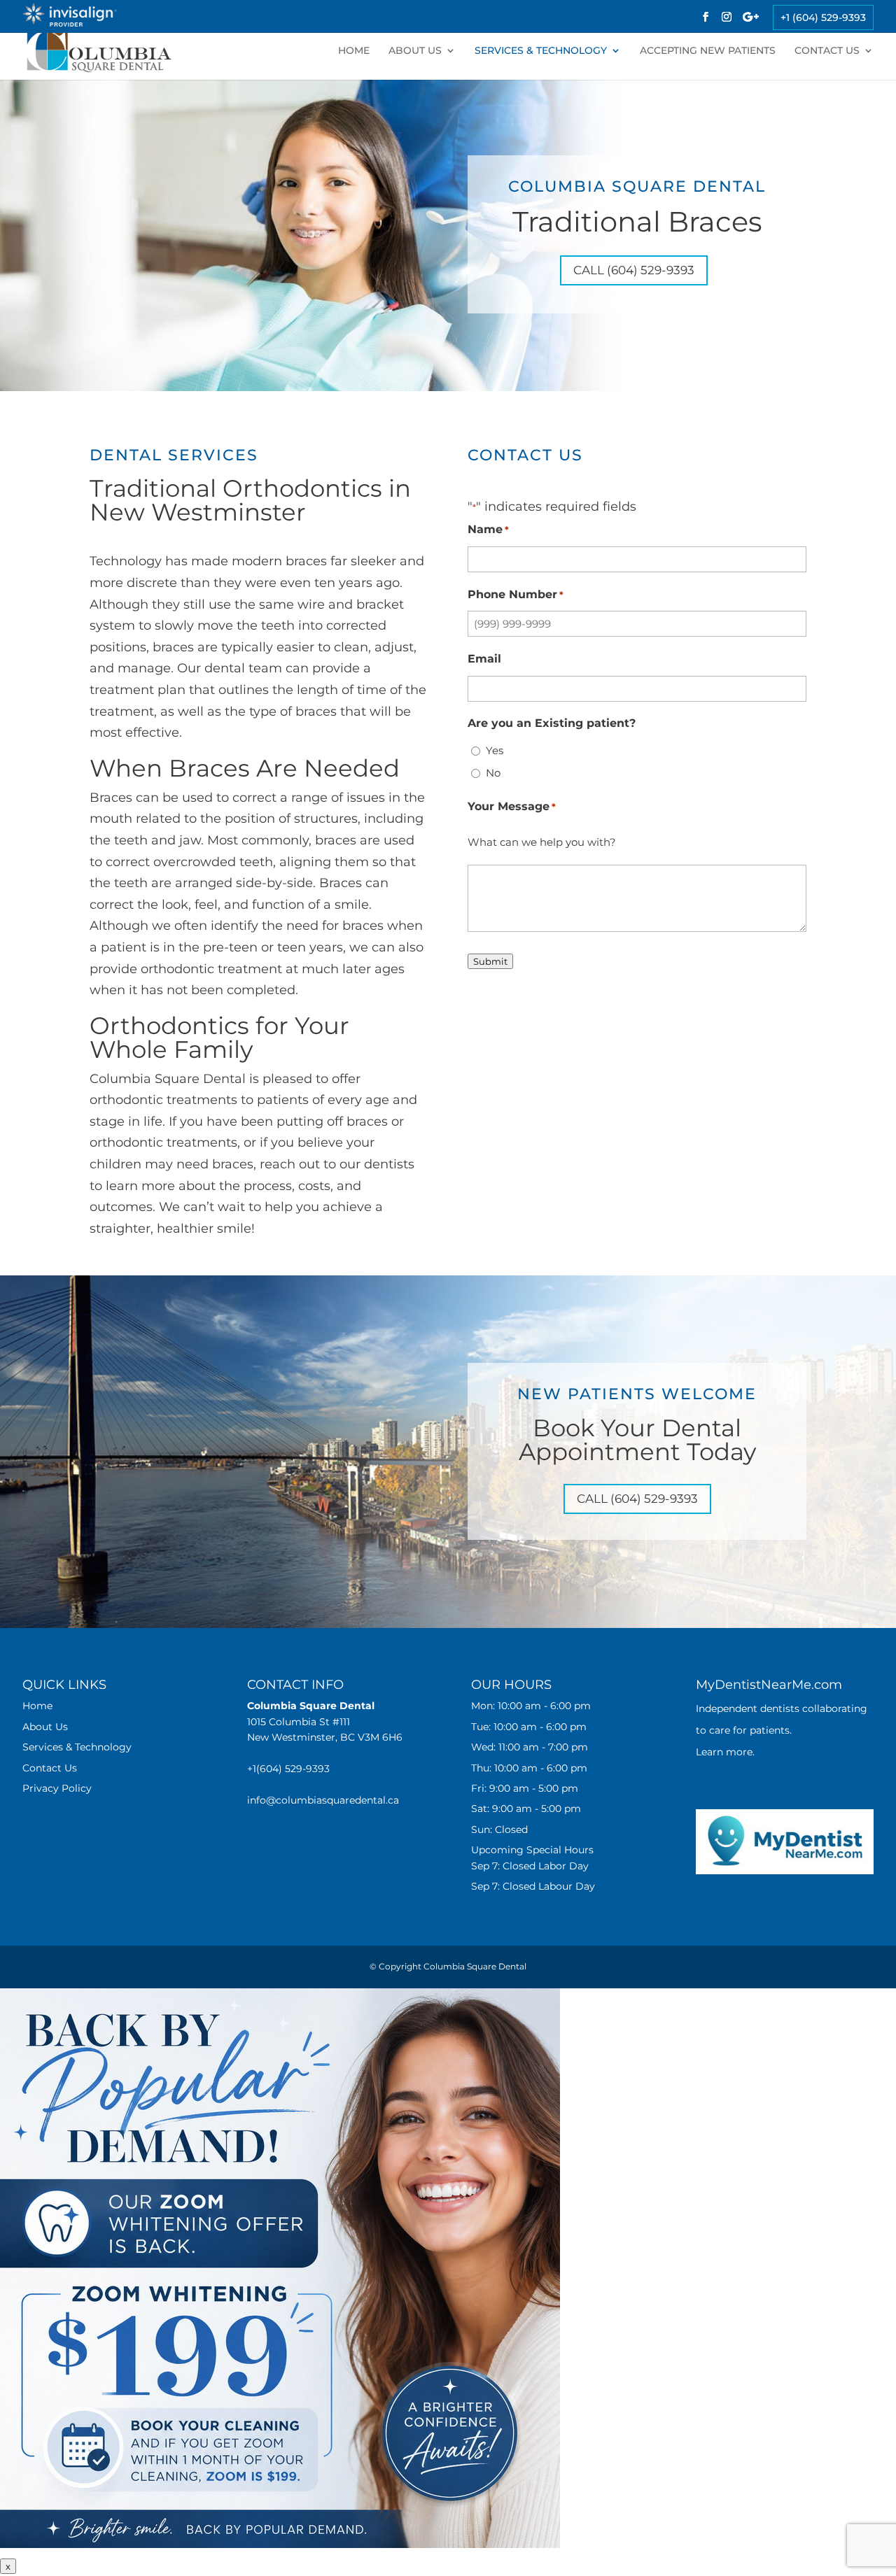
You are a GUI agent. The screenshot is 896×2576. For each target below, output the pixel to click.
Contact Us (827, 51)
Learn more (724, 1752)
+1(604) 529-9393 (288, 1769)
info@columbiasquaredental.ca (323, 1800)
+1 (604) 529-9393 (823, 17)
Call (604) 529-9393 (634, 270)
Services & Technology (541, 51)
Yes (495, 750)
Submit (490, 961)
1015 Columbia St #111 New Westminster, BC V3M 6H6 (325, 1721)
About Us (415, 51)
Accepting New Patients (708, 51)
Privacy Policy (57, 1788)
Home (354, 51)
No (493, 773)
